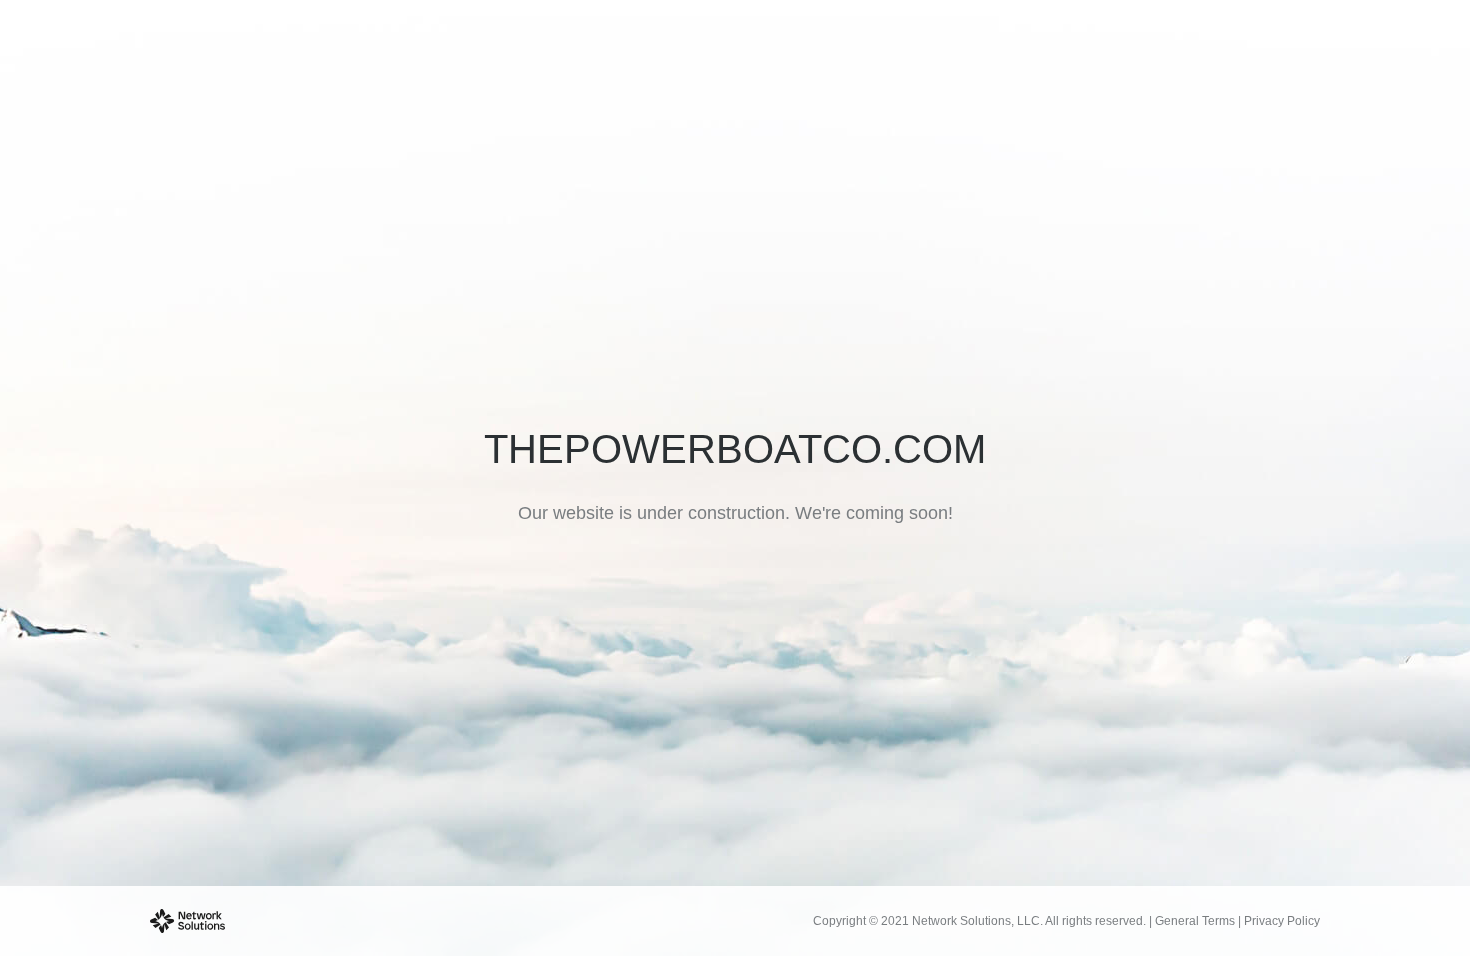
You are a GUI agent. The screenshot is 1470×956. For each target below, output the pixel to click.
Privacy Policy (1282, 921)
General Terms (1195, 921)
